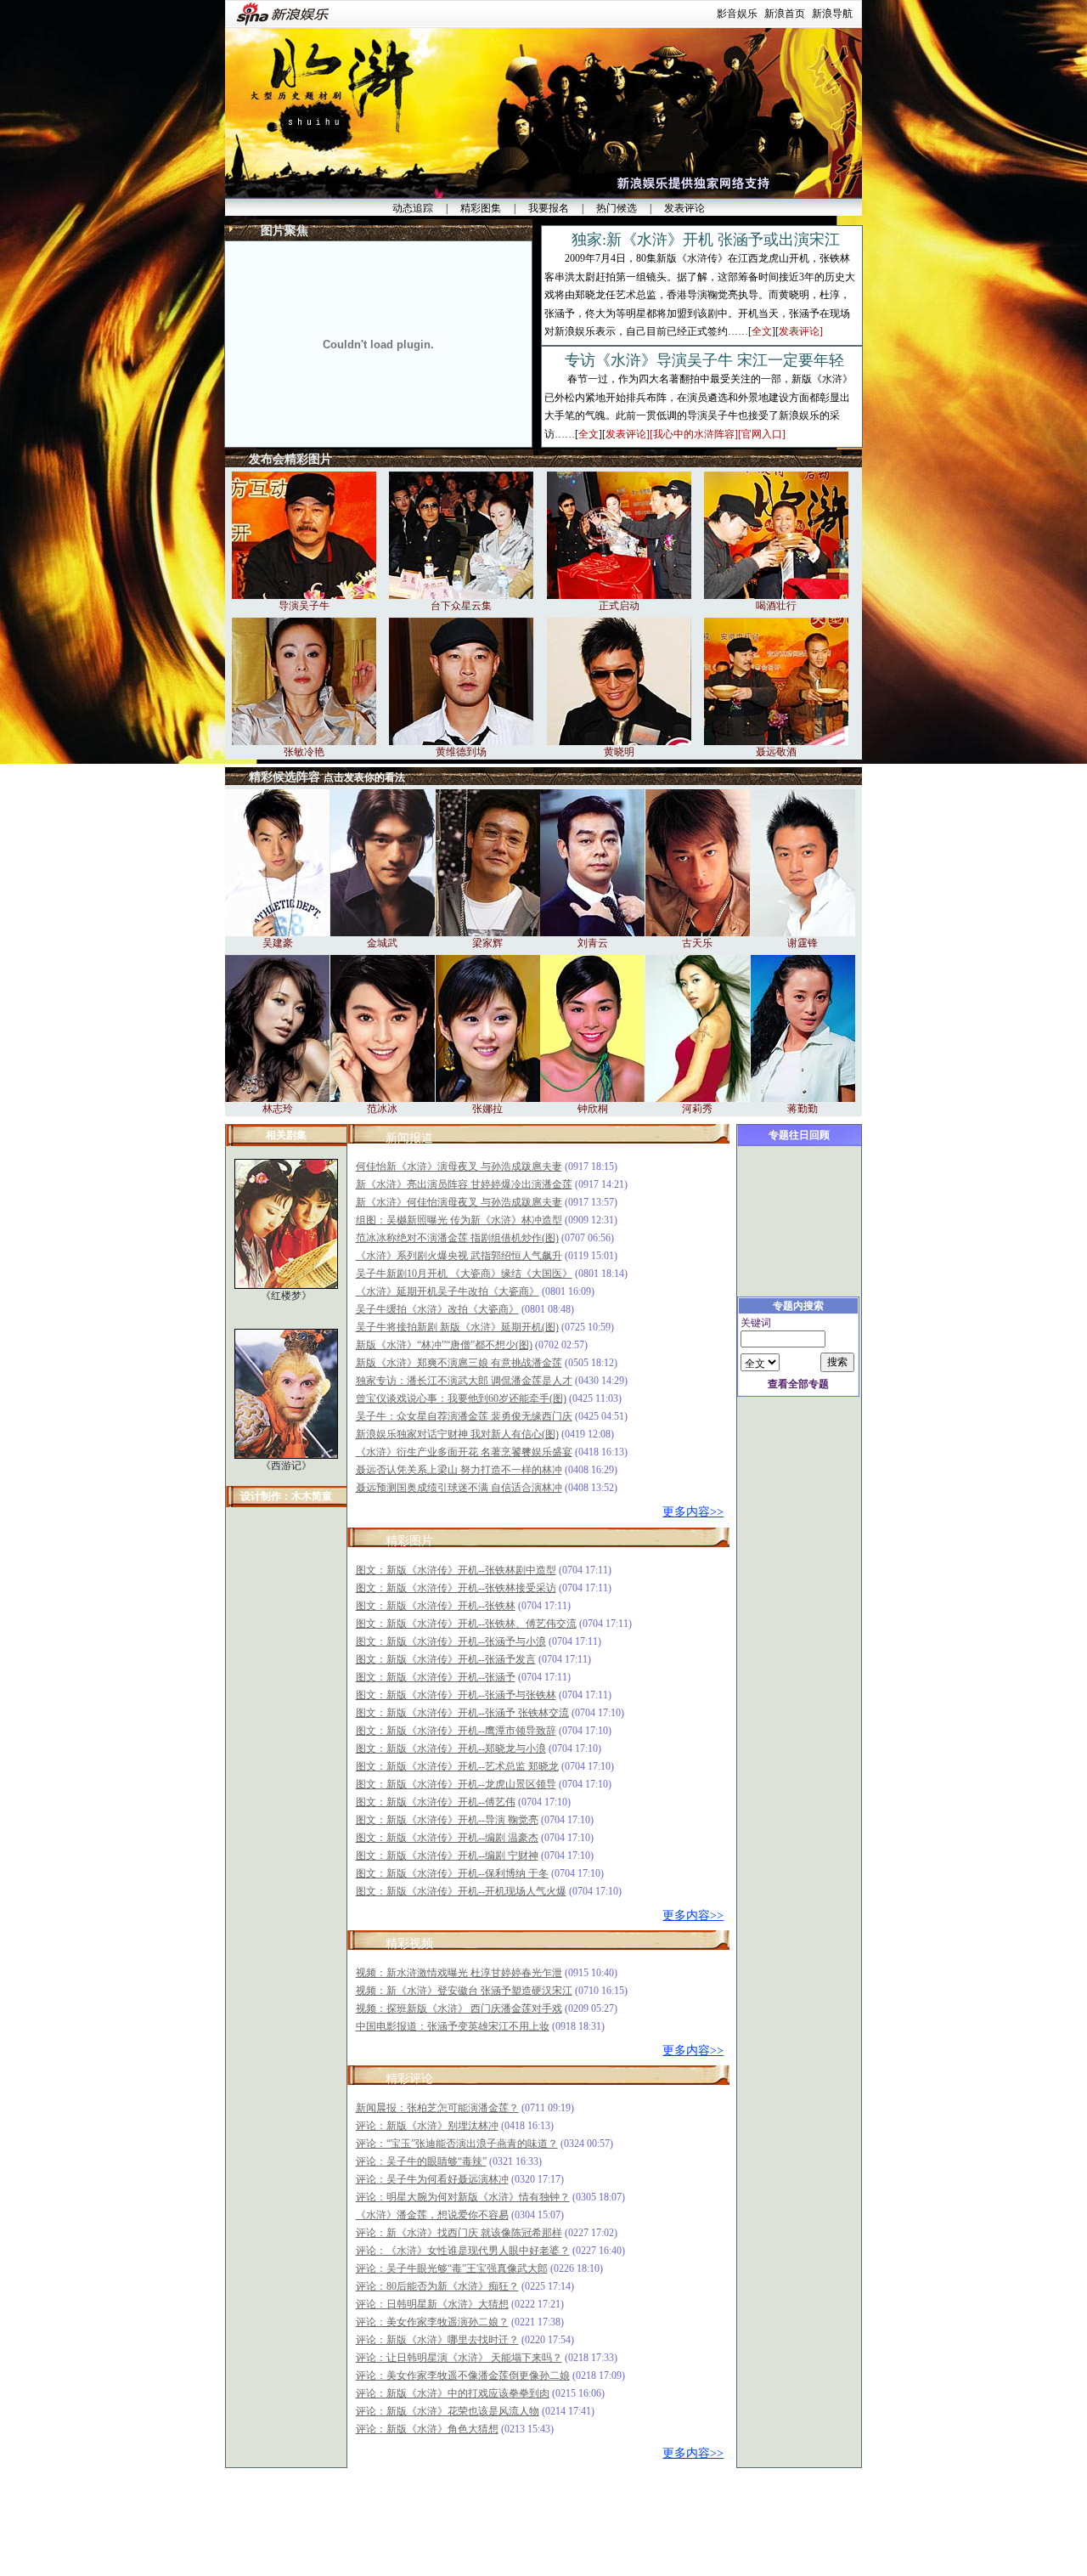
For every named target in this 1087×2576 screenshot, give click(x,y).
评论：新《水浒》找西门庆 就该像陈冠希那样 (459, 2233)
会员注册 (697, 2515)
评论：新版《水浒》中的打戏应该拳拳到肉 (453, 2393)
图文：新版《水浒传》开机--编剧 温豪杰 (447, 1838)
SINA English (642, 2515)
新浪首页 (785, 14)
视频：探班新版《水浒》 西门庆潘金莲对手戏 (459, 2008)
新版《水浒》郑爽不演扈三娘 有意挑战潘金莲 (459, 1363)
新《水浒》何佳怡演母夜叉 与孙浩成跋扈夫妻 (459, 1202)
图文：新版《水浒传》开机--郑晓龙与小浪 (451, 1748)
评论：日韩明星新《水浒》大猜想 (432, 2304)
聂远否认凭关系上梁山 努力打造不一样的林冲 (459, 1470)
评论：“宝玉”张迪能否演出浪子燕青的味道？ (457, 2144)
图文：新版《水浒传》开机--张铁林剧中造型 (456, 1570)
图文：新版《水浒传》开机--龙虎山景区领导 (456, 1784)
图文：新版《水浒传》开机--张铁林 (436, 1606)
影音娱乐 (737, 14)
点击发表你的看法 (364, 777)
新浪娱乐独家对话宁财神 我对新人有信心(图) (457, 1434)
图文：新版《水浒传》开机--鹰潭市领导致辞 (456, 1731)
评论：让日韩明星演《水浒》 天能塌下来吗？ (459, 2358)
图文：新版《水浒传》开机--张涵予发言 (446, 1659)
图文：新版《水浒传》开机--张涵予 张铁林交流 (462, 1713)
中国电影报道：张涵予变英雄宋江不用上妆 (453, 2026)
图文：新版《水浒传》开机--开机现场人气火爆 (461, 1891)
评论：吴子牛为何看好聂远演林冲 (432, 2179)
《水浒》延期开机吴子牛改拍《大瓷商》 (448, 1291)
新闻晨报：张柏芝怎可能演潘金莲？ (437, 2108)
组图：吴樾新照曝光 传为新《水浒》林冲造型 (459, 1220)
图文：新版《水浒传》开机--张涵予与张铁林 (456, 1695)
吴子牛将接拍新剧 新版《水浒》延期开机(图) (457, 1327)
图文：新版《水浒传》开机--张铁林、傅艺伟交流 (466, 1624)
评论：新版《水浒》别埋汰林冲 (427, 2126)
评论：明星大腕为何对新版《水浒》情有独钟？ (463, 2197)
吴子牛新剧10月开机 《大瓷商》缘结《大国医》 (464, 1274)
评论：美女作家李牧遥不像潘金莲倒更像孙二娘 (463, 2375)
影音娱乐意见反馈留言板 (465, 2488)
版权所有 (566, 2568)
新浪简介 (343, 2515)
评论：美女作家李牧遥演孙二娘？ (432, 2322)
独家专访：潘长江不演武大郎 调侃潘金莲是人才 (464, 1381)
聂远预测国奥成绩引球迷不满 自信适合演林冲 (459, 1488)
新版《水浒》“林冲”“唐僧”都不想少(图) (444, 1345)
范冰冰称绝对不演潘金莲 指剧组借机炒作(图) (457, 1238)
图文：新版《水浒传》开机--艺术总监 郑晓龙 (457, 1766)
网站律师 (586, 2515)
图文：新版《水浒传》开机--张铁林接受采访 (456, 1588)
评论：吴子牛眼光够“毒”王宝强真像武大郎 (452, 2268)
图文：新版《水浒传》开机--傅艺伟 (436, 1802)
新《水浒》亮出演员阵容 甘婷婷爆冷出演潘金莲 (464, 1184)
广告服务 (443, 2515)
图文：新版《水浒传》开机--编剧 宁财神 (447, 1856)
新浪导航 (832, 14)
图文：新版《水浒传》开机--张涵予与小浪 (451, 1641)
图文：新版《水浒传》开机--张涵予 (436, 1677)
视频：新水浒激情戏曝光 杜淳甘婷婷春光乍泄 (459, 1973)
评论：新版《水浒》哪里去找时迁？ (437, 2340)
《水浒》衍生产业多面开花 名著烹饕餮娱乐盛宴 (464, 1452)
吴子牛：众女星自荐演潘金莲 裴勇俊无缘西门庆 (464, 1416)
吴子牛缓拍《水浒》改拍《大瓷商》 (437, 1309)
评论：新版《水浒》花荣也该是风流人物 (448, 2411)
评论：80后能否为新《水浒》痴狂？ (437, 2286)
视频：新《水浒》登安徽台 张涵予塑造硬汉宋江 (464, 1991)
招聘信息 (538, 2515)
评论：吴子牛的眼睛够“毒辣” (421, 2161)
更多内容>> (693, 1512)
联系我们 (491, 2515)
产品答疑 (745, 2515)
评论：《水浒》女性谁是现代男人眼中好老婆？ (463, 2251)
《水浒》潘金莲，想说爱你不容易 (432, 2215)
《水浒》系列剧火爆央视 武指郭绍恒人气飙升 (459, 1256)
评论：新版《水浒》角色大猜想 (427, 2429)
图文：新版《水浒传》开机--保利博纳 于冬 (452, 1873)
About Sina (393, 2515)
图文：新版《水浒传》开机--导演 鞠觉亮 (447, 1820)
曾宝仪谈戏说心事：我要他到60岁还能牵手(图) (461, 1398)
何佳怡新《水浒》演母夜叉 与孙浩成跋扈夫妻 (459, 1167)
